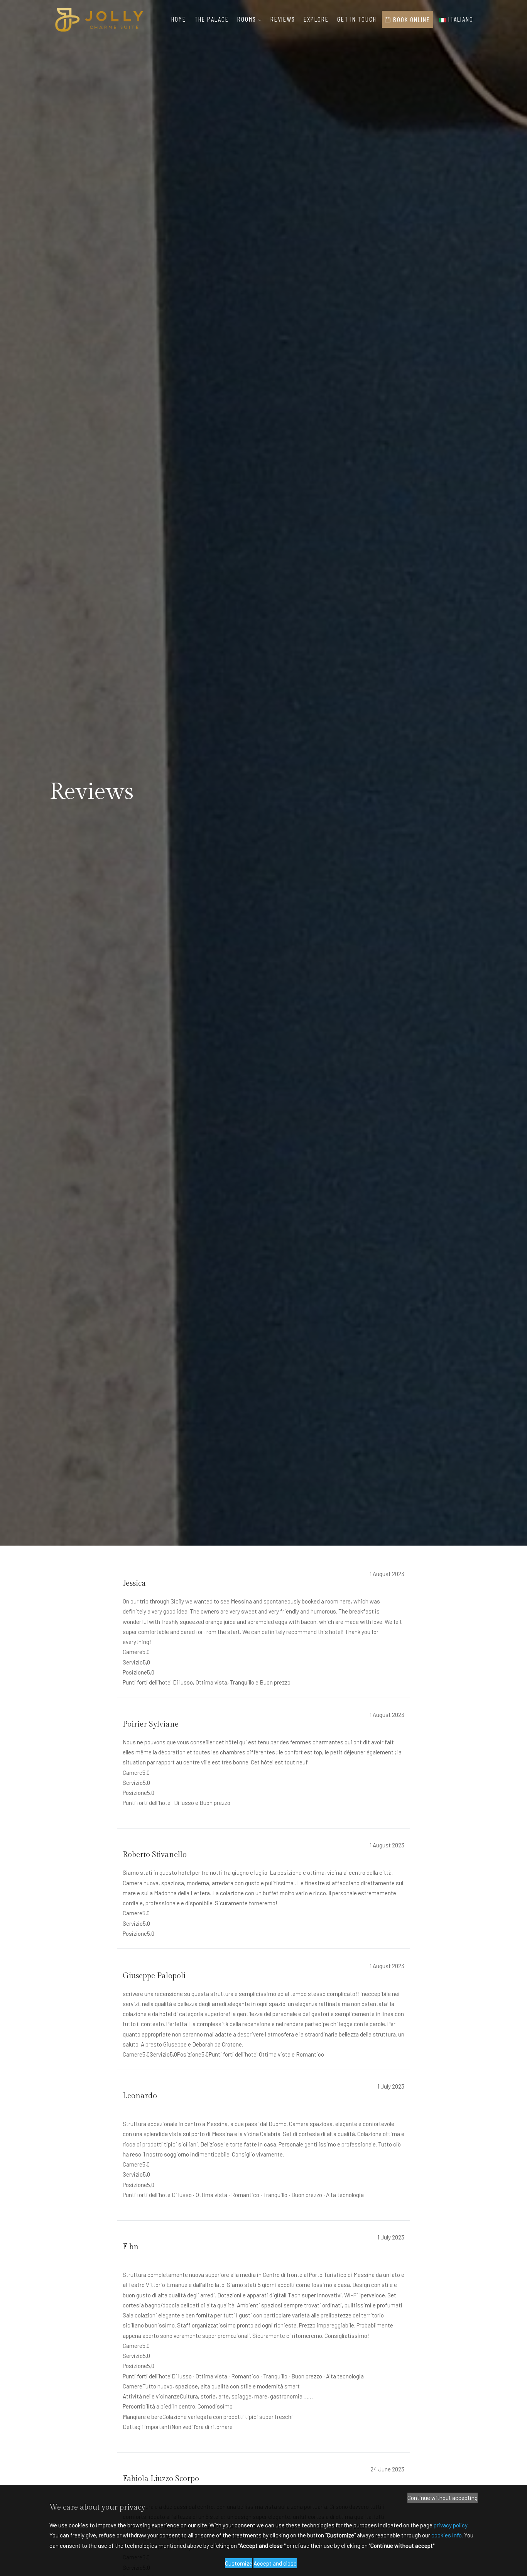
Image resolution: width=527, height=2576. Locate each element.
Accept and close (275, 2563)
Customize (239, 2563)
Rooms (248, 19)
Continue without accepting (443, 2498)
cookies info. (447, 2535)
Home (179, 19)
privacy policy (451, 2525)
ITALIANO (460, 19)
